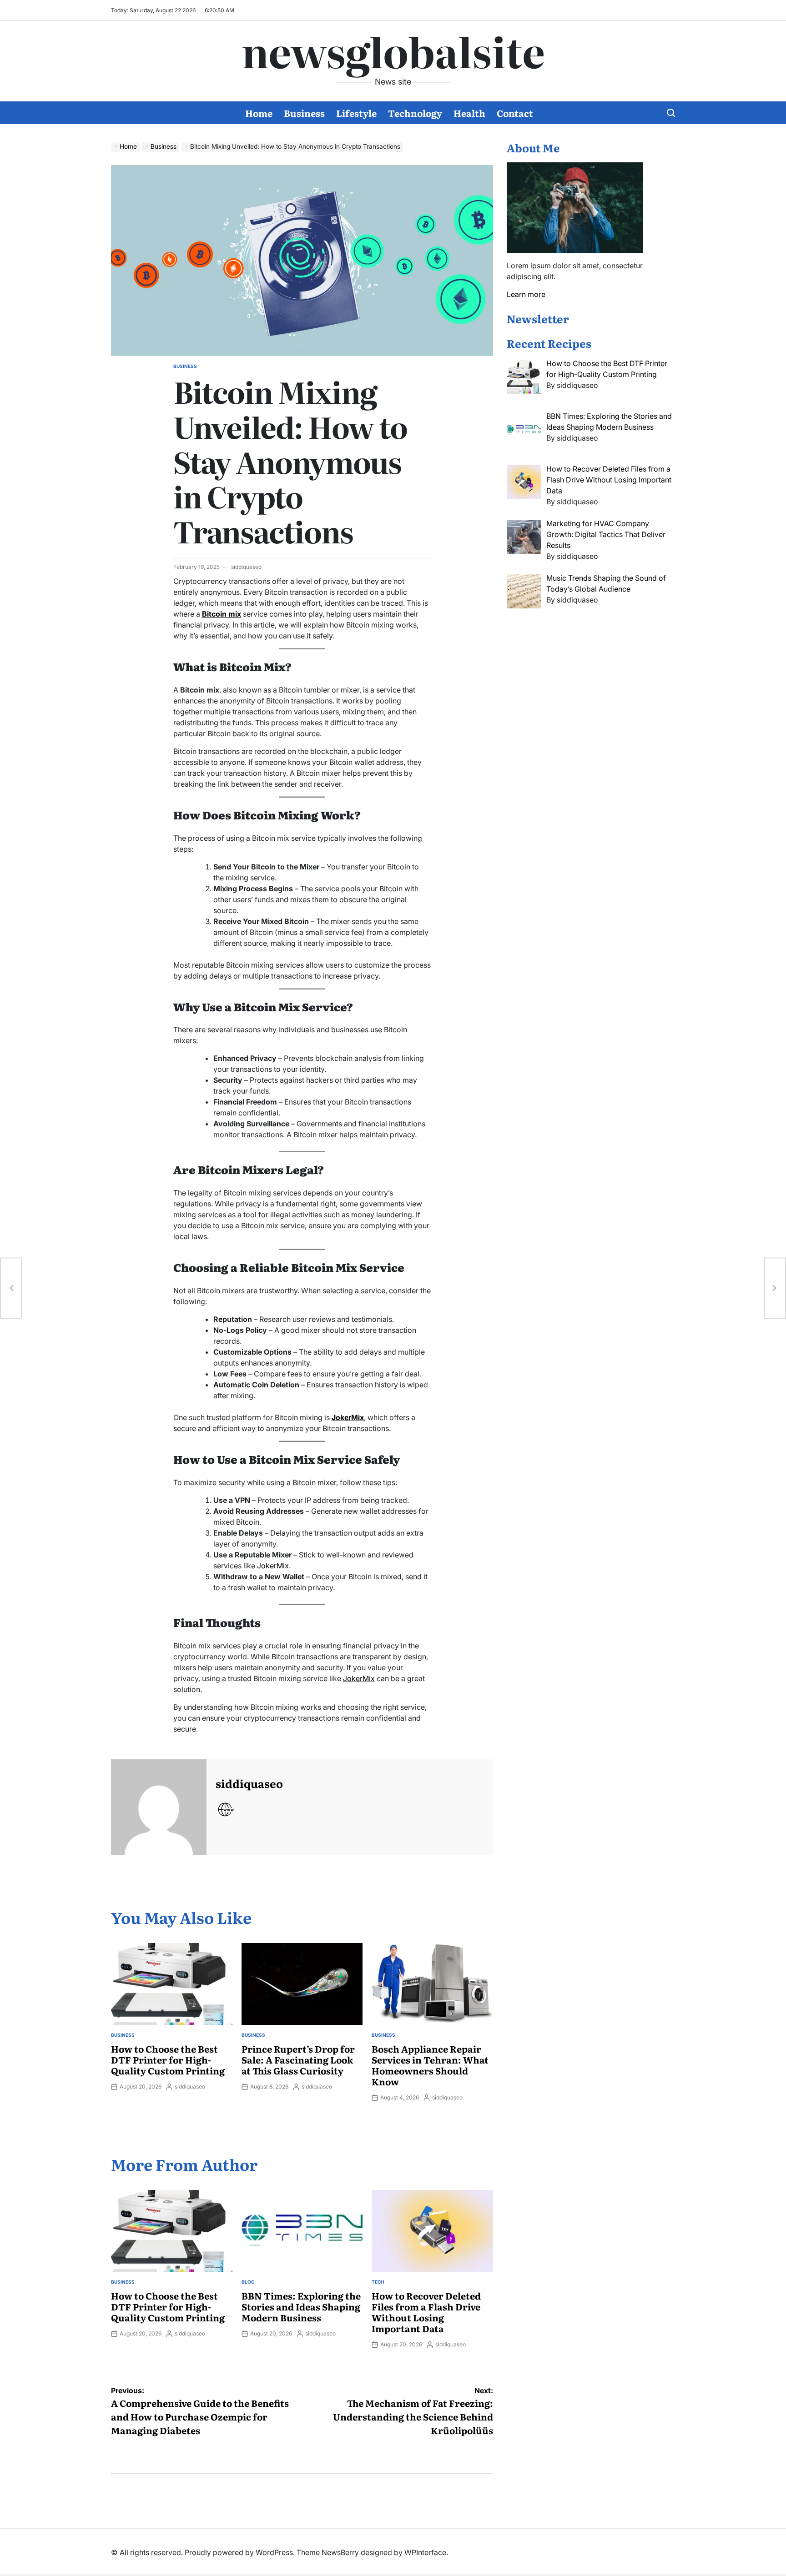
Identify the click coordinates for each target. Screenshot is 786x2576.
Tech (378, 2282)
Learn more (526, 294)
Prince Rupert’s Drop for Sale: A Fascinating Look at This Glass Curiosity (298, 2059)
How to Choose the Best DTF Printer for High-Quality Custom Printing (168, 2059)
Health (469, 113)
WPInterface (425, 2552)
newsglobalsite (393, 50)
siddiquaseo (246, 567)
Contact (515, 113)
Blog (248, 2282)
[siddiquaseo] (159, 1807)
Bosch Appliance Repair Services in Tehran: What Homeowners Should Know (430, 2065)
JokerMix (273, 1566)
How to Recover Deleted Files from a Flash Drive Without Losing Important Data (426, 2312)
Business (304, 113)
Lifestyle (356, 113)
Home (259, 113)
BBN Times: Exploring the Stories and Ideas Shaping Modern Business (301, 2306)
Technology (415, 113)
